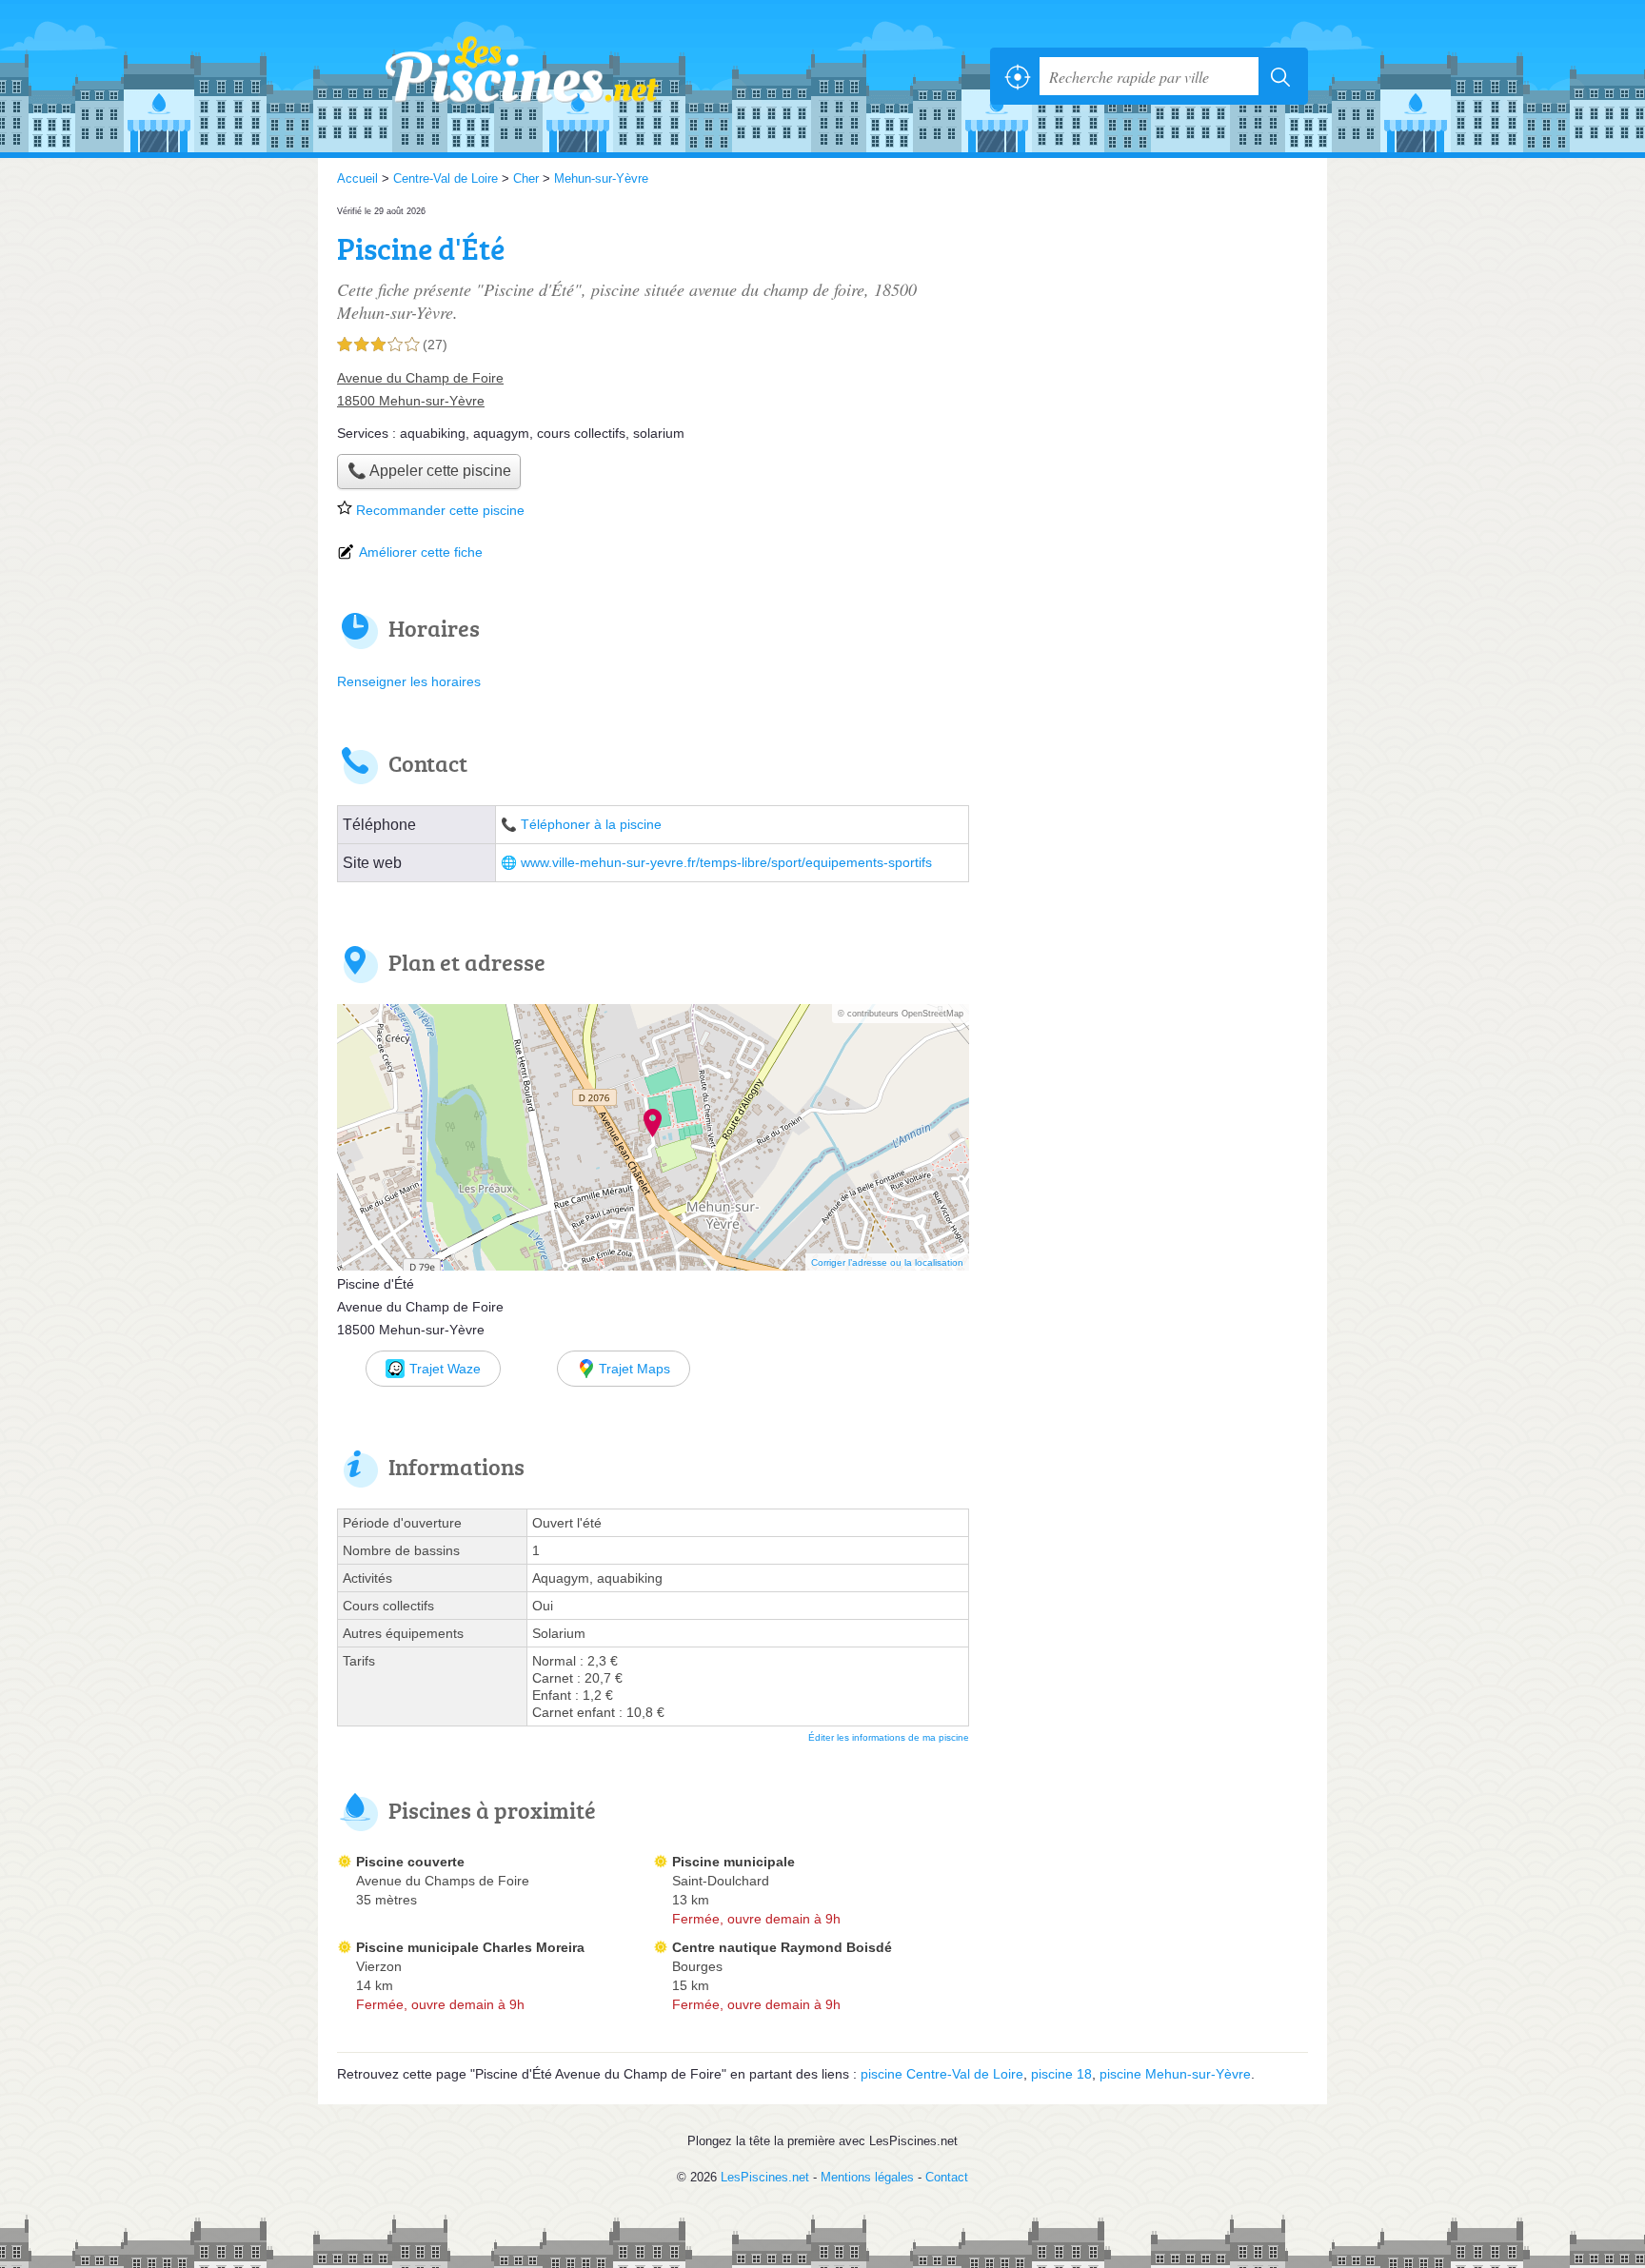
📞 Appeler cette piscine (429, 471)
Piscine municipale (733, 1862)
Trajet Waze (445, 1369)
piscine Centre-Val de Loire (942, 2074)
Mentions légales (867, 2177)
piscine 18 (1061, 2074)
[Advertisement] (1148, 335)
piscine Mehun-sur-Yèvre (1175, 2074)
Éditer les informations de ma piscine (889, 1737)
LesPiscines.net (546, 76)
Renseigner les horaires (409, 681)
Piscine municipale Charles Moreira (470, 1947)
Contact (947, 2177)
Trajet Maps (634, 1369)
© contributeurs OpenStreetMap (901, 1014)
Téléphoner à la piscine (591, 825)
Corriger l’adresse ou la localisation (887, 1262)
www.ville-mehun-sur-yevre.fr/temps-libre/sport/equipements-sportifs (726, 863)
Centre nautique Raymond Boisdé (782, 1947)
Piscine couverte (410, 1862)
